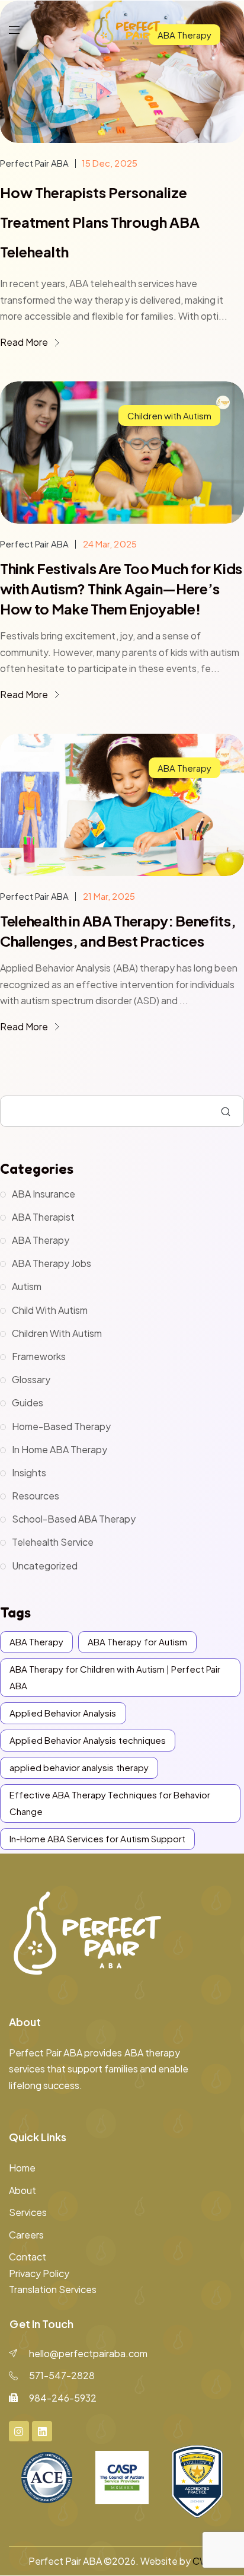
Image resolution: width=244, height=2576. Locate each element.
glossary (31, 1379)
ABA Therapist (43, 1217)
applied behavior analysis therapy (79, 1767)
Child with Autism (50, 1310)
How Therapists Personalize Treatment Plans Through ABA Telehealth (100, 222)
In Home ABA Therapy (60, 1449)
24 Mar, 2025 (110, 544)
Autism (27, 1286)
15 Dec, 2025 (109, 163)
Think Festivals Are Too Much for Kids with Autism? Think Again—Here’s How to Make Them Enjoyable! (121, 588)
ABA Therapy (184, 768)
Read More (25, 342)
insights (29, 1472)
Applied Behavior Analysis (63, 1713)
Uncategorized (45, 1566)
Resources (36, 1496)
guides (28, 1402)
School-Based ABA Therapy (74, 1519)
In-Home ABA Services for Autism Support (97, 1838)
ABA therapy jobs (52, 1263)
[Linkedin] (42, 2431)
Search (226, 1112)
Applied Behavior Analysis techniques (88, 1740)
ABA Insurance (44, 1194)
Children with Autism (169, 415)
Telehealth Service (53, 1542)
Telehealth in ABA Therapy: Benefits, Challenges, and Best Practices (118, 931)
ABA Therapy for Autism (137, 1642)
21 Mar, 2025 (109, 896)
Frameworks (39, 1356)
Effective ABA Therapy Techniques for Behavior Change (110, 1803)
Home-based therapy (61, 1426)
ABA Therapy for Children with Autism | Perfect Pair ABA (115, 1677)
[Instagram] (19, 2431)
